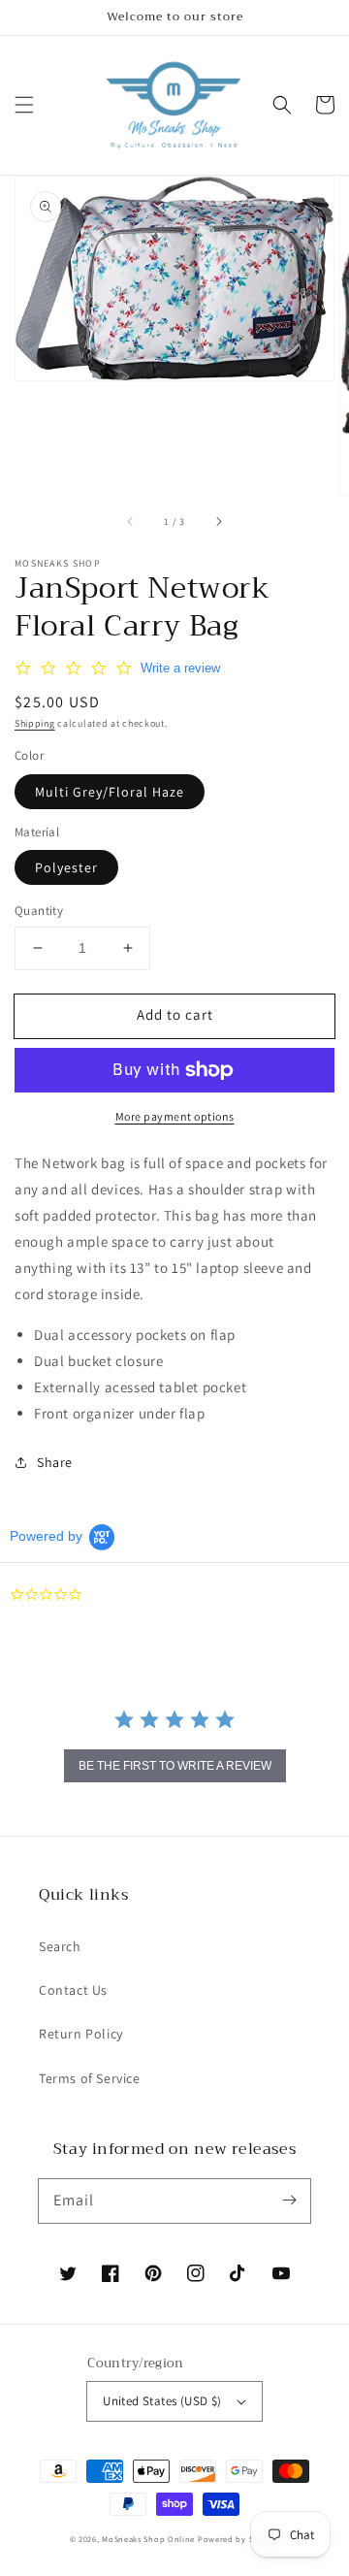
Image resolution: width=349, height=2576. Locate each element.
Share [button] (55, 1462)
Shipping (35, 723)
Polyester (66, 867)
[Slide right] (218, 522)
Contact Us (73, 1990)
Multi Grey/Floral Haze (110, 792)
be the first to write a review (175, 1766)
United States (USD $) (162, 2401)
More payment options (175, 1116)
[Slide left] (131, 522)
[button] (24, 105)
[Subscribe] (289, 2201)
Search (60, 1946)
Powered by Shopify (239, 2539)
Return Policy (81, 2034)
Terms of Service (90, 2078)
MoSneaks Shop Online (148, 2539)
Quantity (39, 911)
